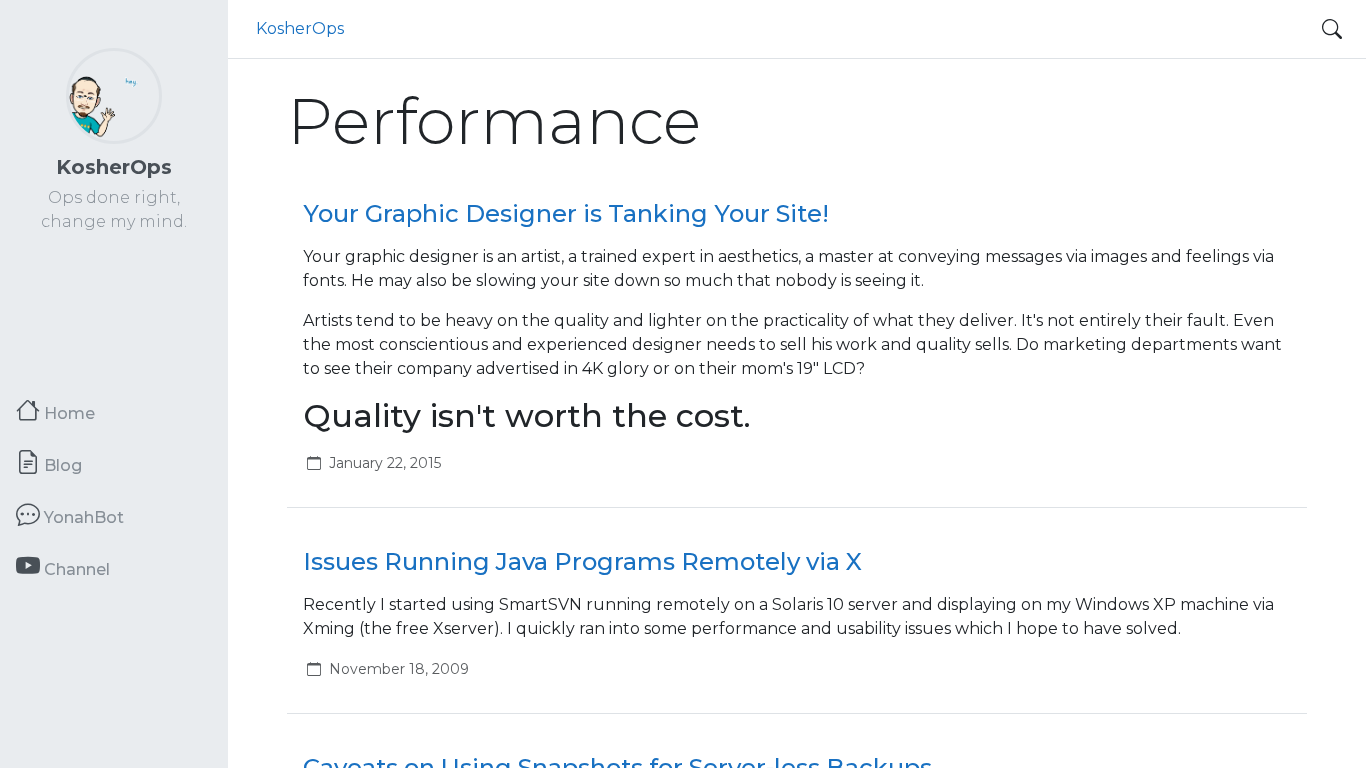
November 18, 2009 (399, 669)
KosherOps (114, 167)
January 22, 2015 (385, 463)
